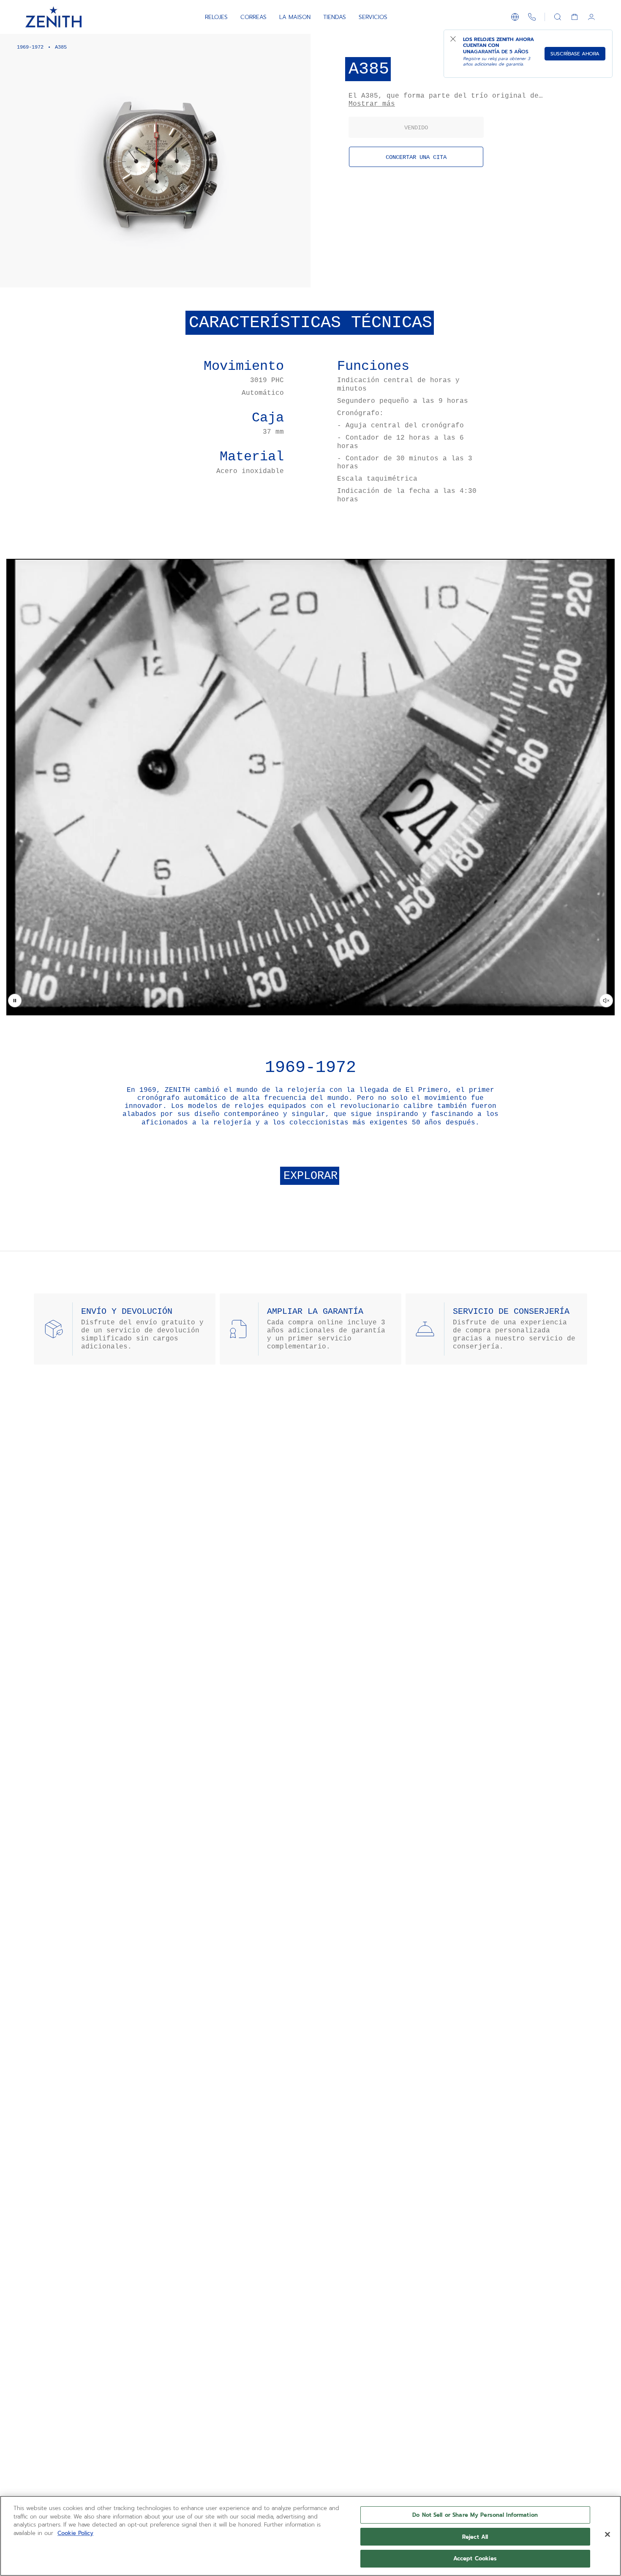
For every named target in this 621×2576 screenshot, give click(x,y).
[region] (310, 2536)
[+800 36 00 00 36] (532, 17)
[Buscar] (558, 17)
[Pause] (15, 1001)
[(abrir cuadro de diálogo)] (297, 274)
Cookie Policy (75, 2533)
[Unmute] (606, 1001)
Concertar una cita (416, 157)
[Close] (607, 2535)
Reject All (475, 2537)
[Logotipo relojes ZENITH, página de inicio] (53, 17)
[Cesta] (575, 17)
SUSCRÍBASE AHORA (575, 54)
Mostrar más (372, 104)
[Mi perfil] (591, 17)
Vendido (416, 128)
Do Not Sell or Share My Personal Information (475, 2515)
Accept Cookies (475, 2558)
